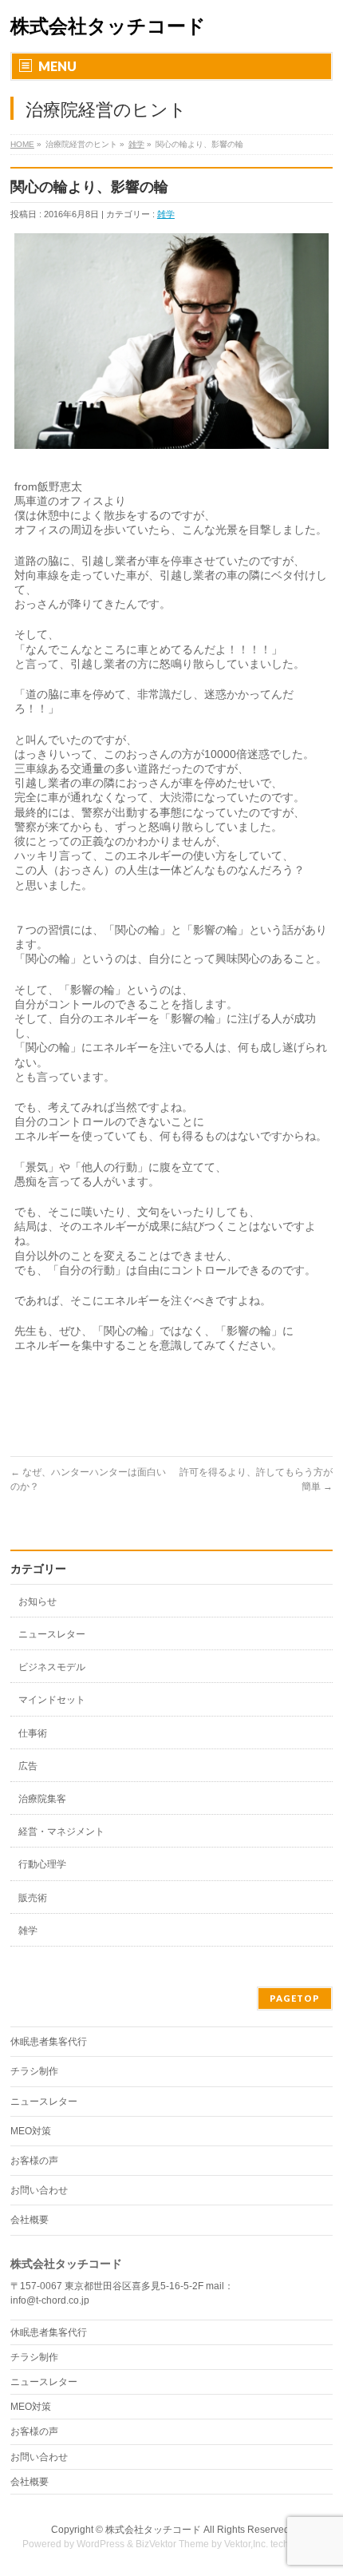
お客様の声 (34, 2161)
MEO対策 (31, 2131)
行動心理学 (42, 1864)
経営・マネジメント (61, 1832)
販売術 (33, 1898)
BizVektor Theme (172, 2544)
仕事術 (33, 1733)
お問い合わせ (39, 2190)
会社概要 (30, 2220)
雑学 (136, 144)
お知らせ (37, 1602)
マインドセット (52, 1700)
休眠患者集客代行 (49, 2042)
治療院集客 (42, 1799)
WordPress (101, 2544)
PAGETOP (295, 1998)
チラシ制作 (34, 2071)
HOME (22, 144)
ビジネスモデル (52, 1667)
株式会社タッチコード (108, 26)
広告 (28, 1766)
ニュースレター (52, 1634)
